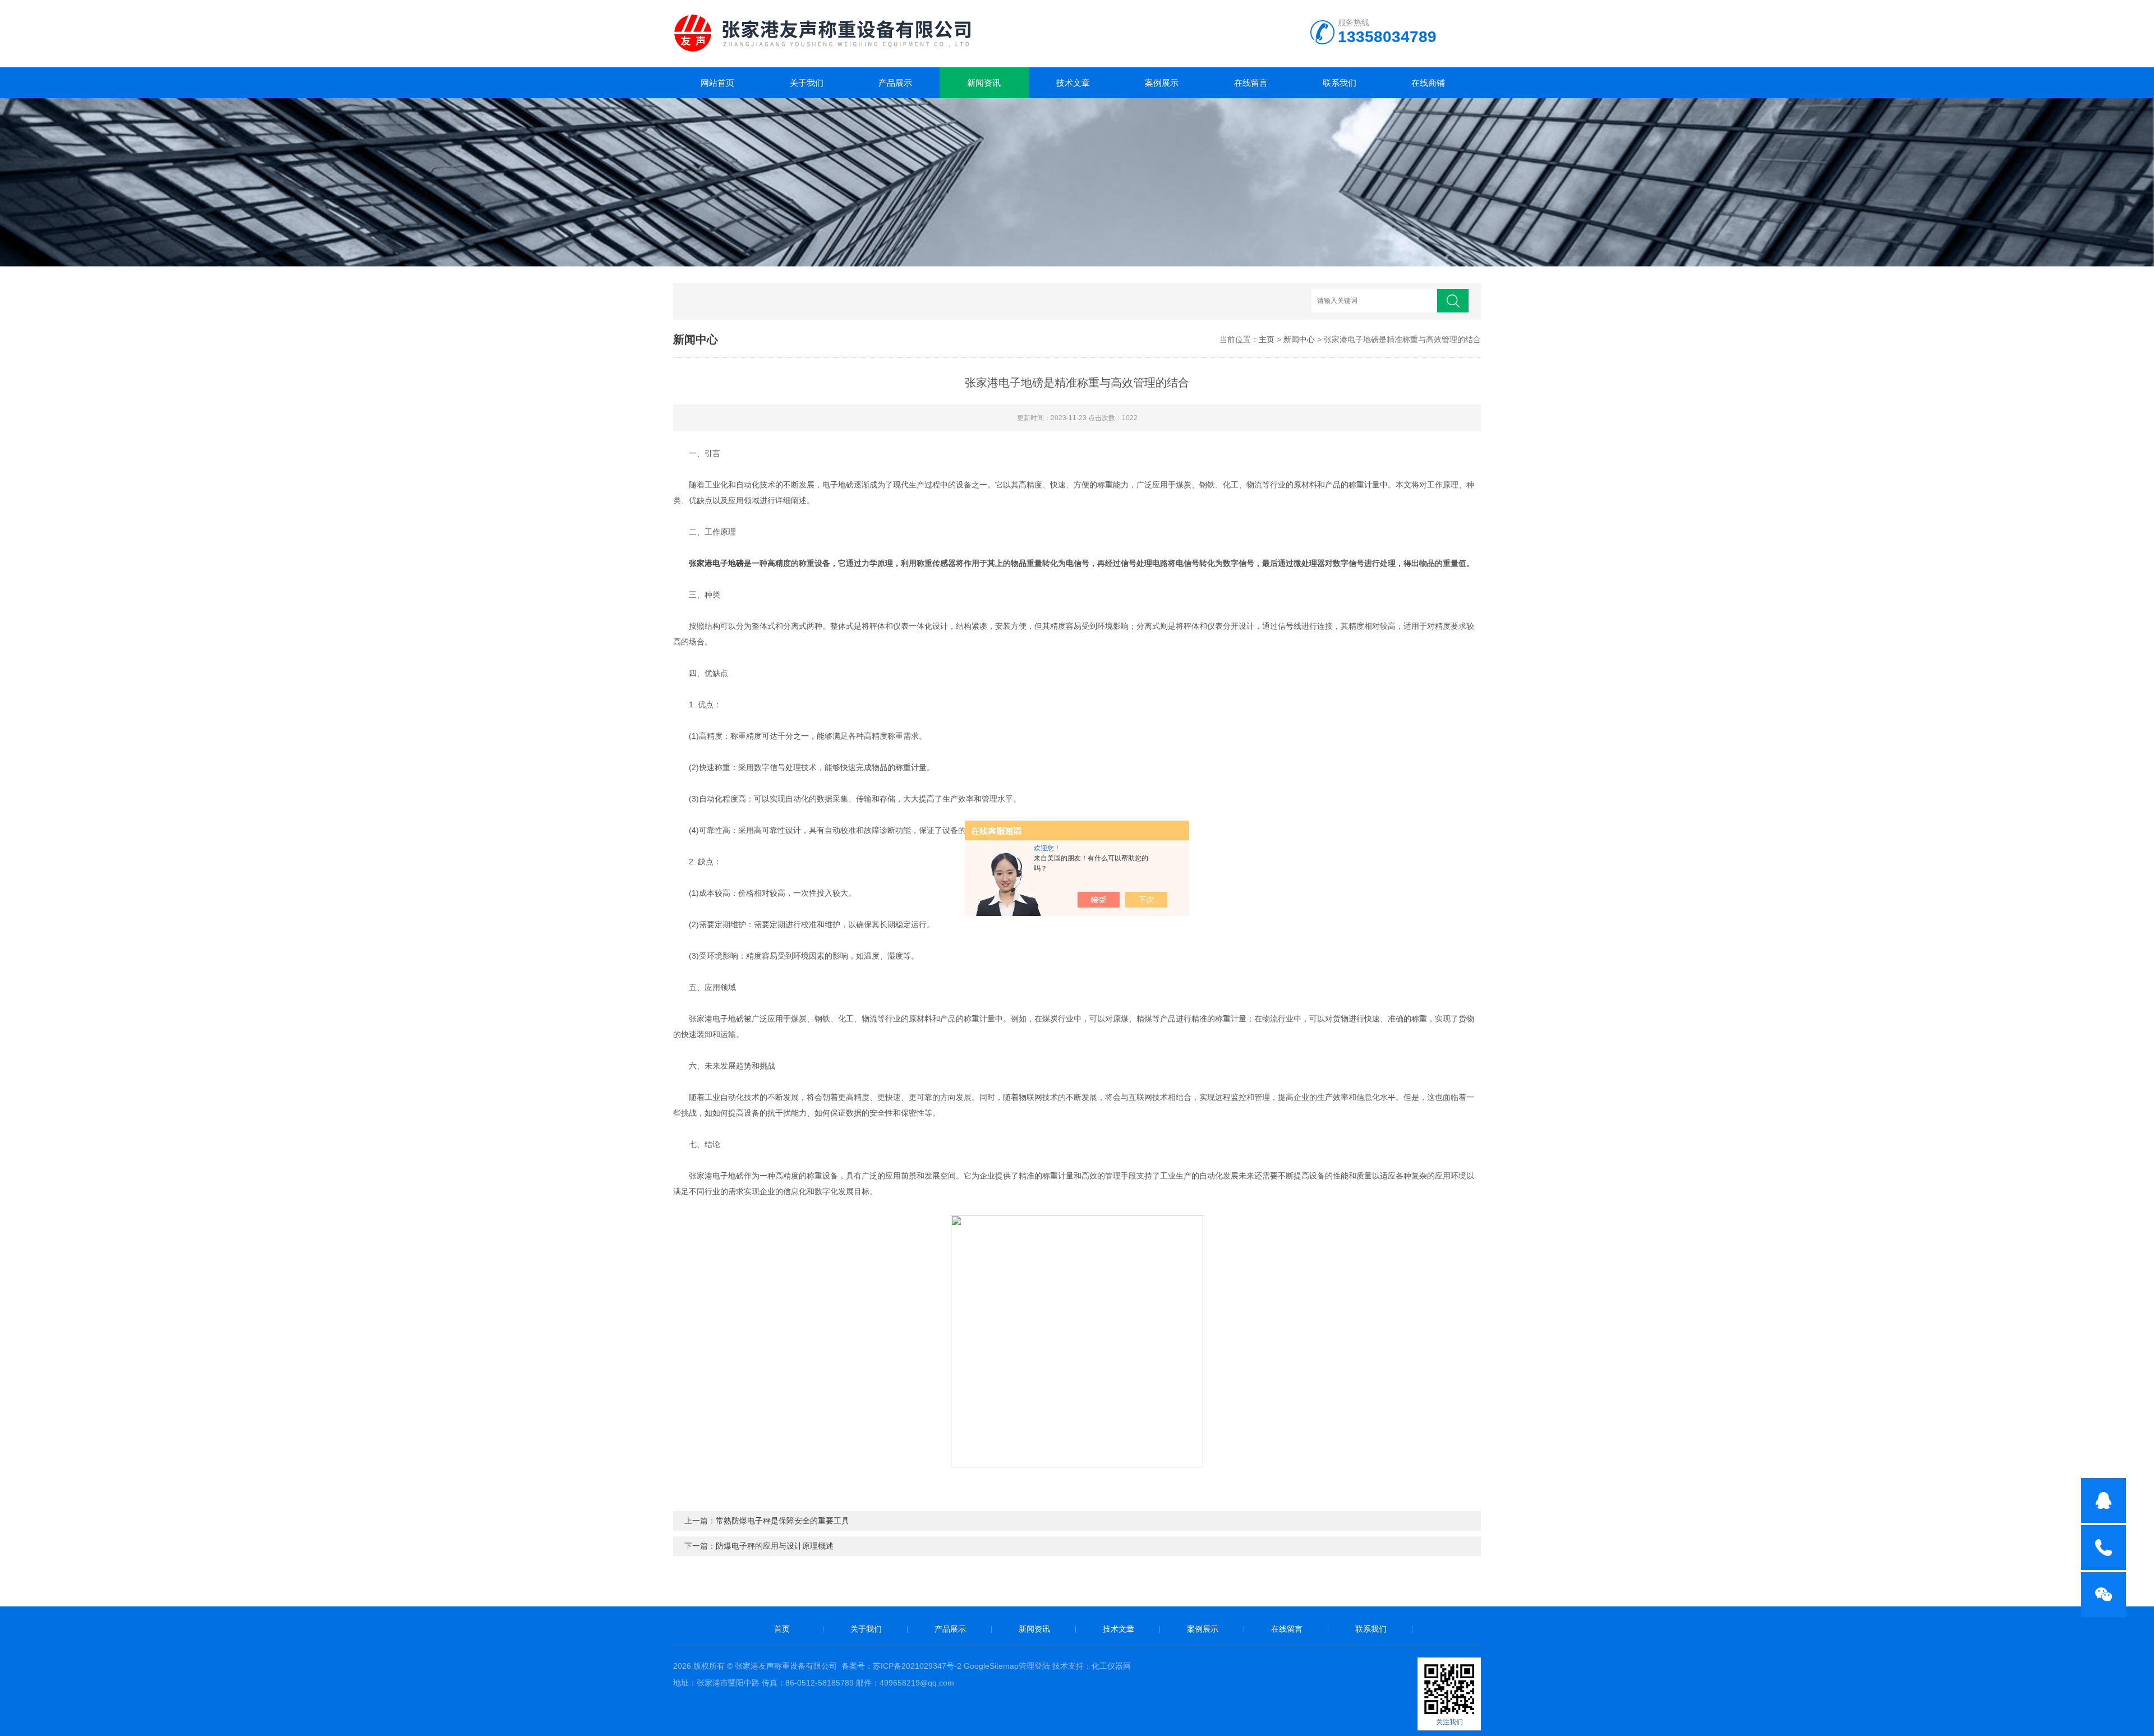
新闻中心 (1299, 339)
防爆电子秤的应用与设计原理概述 (775, 1546)
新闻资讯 (984, 83)
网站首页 (717, 83)
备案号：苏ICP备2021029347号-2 (901, 1666)
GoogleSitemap (991, 1666)
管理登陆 (1034, 1666)
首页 (782, 1629)
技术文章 (1073, 83)
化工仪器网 (1111, 1666)
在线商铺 (1428, 83)
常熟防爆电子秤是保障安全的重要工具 (783, 1521)
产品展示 (895, 83)
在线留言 (1251, 83)
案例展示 (1162, 83)
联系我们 (1340, 83)
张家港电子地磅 (716, 563)
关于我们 (807, 83)
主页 (1267, 339)
